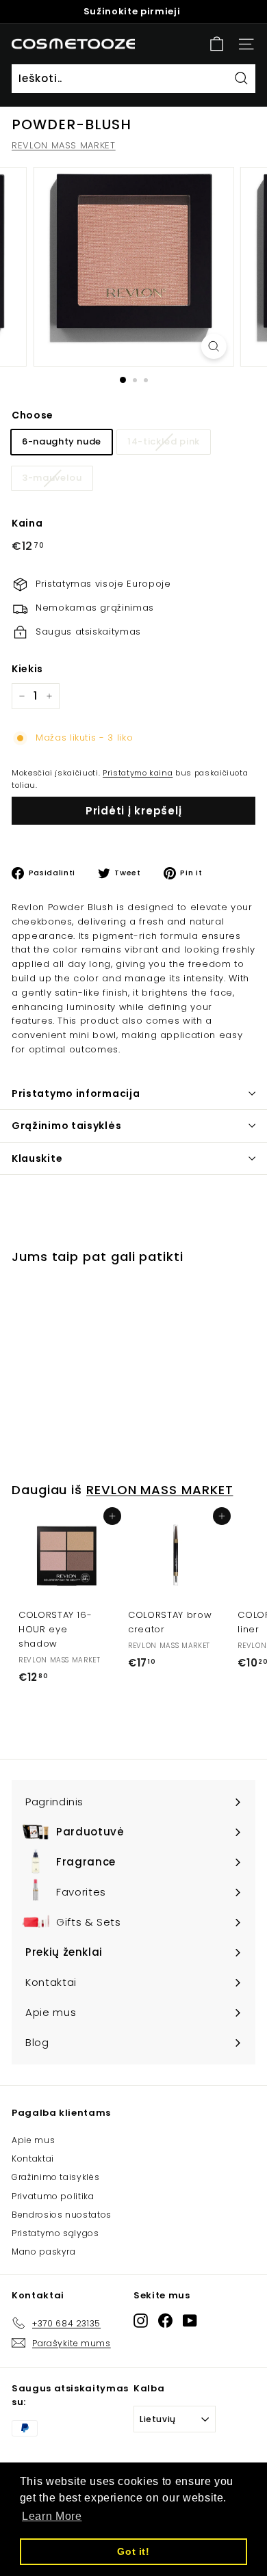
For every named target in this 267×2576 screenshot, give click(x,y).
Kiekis (27, 669)
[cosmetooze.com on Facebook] (165, 2321)
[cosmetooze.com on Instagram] (141, 2321)
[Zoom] (213, 346)
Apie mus (33, 2140)
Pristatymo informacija (76, 1093)
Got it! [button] (133, 2551)
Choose (33, 415)
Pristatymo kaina (138, 773)
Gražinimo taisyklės (55, 2177)
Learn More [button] (52, 2516)
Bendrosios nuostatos (62, 2215)
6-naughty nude (62, 441)
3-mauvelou (52, 478)
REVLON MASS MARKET (64, 145)
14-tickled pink (164, 441)
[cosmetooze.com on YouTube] (190, 2321)
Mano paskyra (44, 2252)
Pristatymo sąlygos (55, 2233)
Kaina (27, 523)
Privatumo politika (53, 2196)
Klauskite (37, 1158)
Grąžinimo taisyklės (66, 1126)
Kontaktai (33, 2159)
